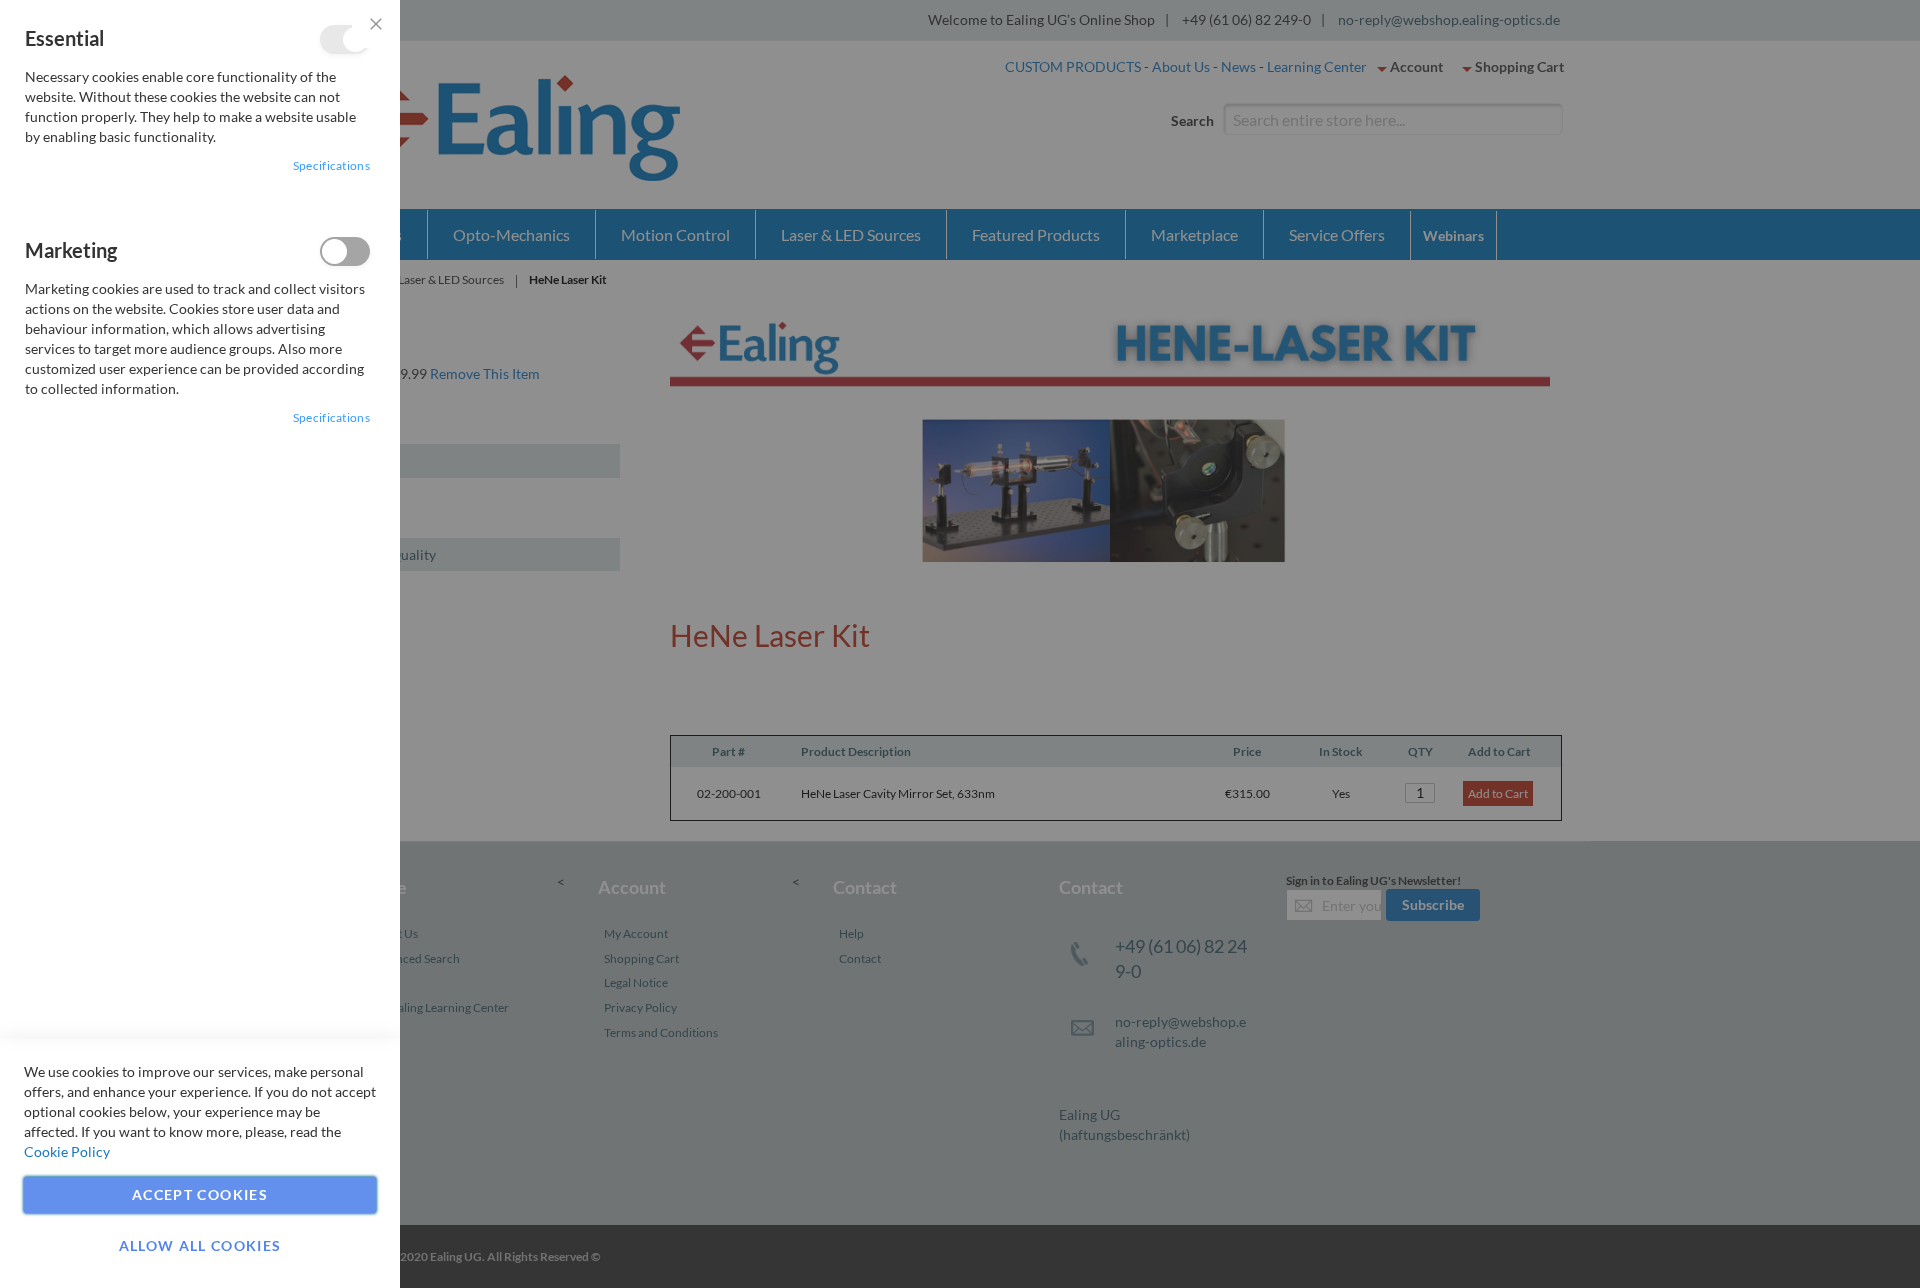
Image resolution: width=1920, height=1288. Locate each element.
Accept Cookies (200, 1194)
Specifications (331, 165)
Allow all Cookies (200, 1245)
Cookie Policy (67, 1151)
